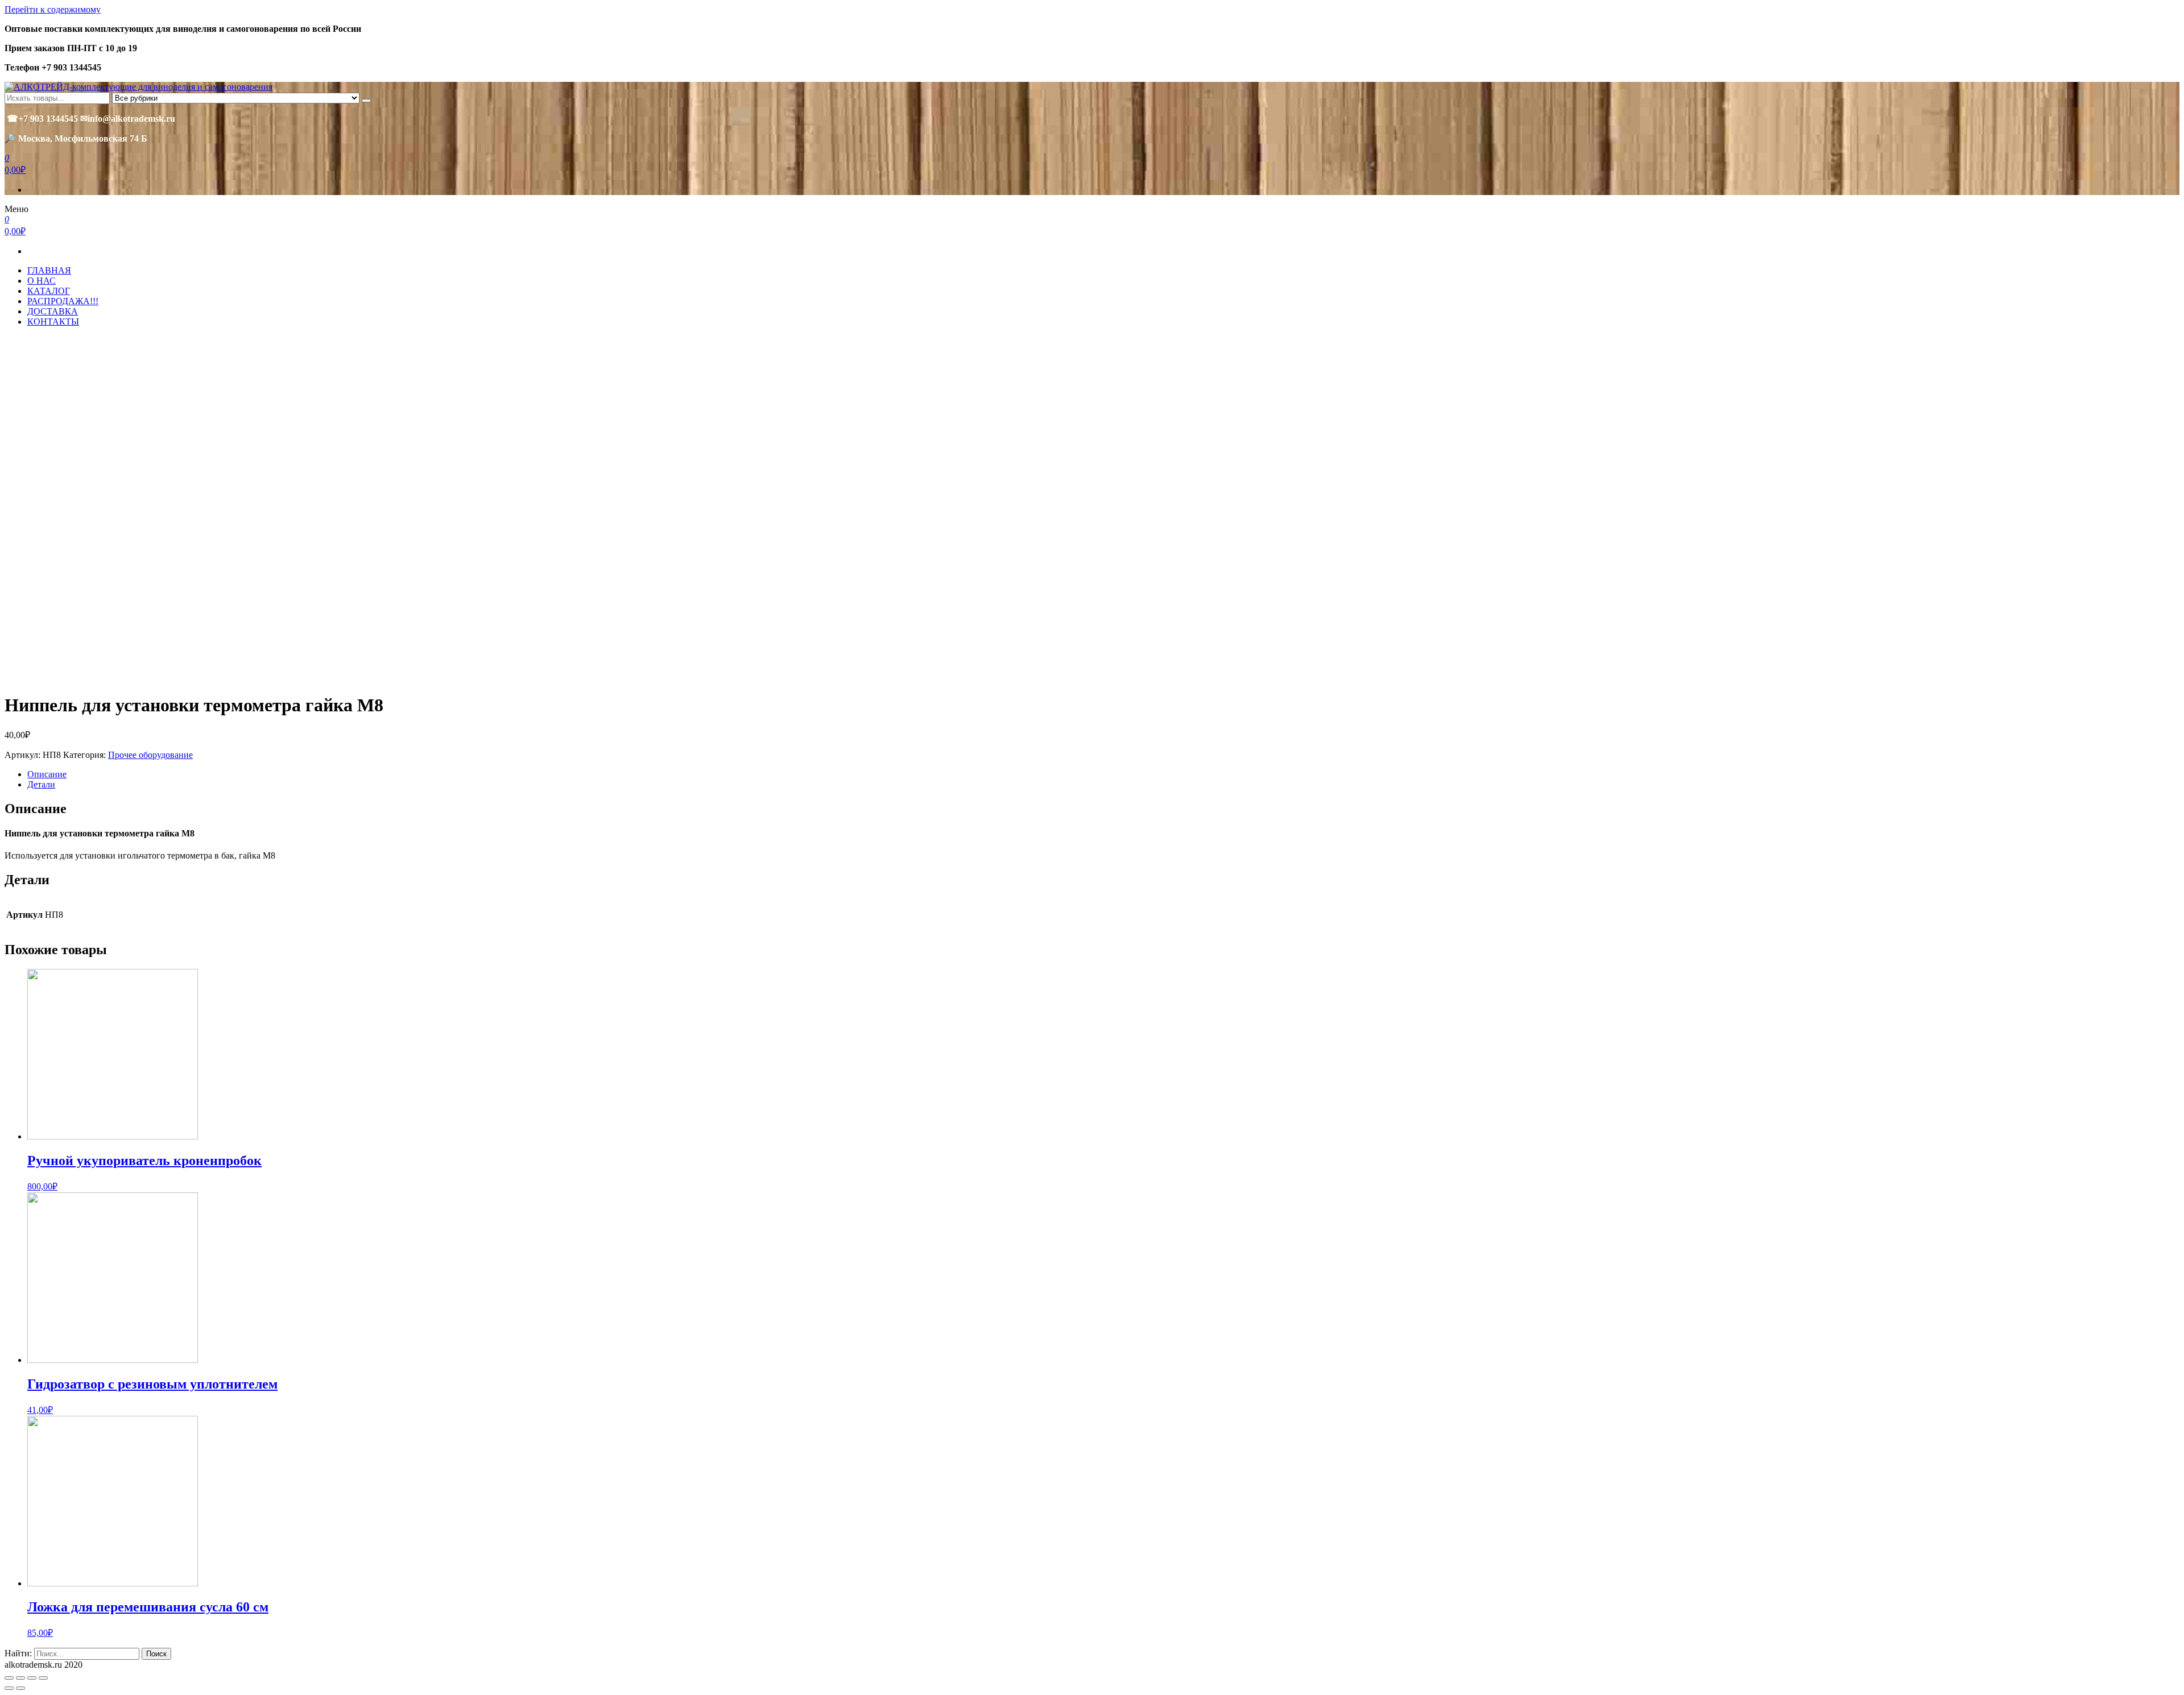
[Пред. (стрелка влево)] (9, 1688)
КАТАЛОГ (49, 291)
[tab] (1103, 774)
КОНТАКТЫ (53, 322)
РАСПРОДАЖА (63, 301)
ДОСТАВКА (53, 311)
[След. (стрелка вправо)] (20, 1688)
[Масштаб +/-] (43, 1678)
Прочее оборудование (150, 755)
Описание (47, 774)
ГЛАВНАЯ (49, 270)
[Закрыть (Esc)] (9, 1678)
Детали (41, 784)
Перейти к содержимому (53, 9)
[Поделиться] (20, 1678)
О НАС (42, 281)
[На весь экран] (32, 1678)
